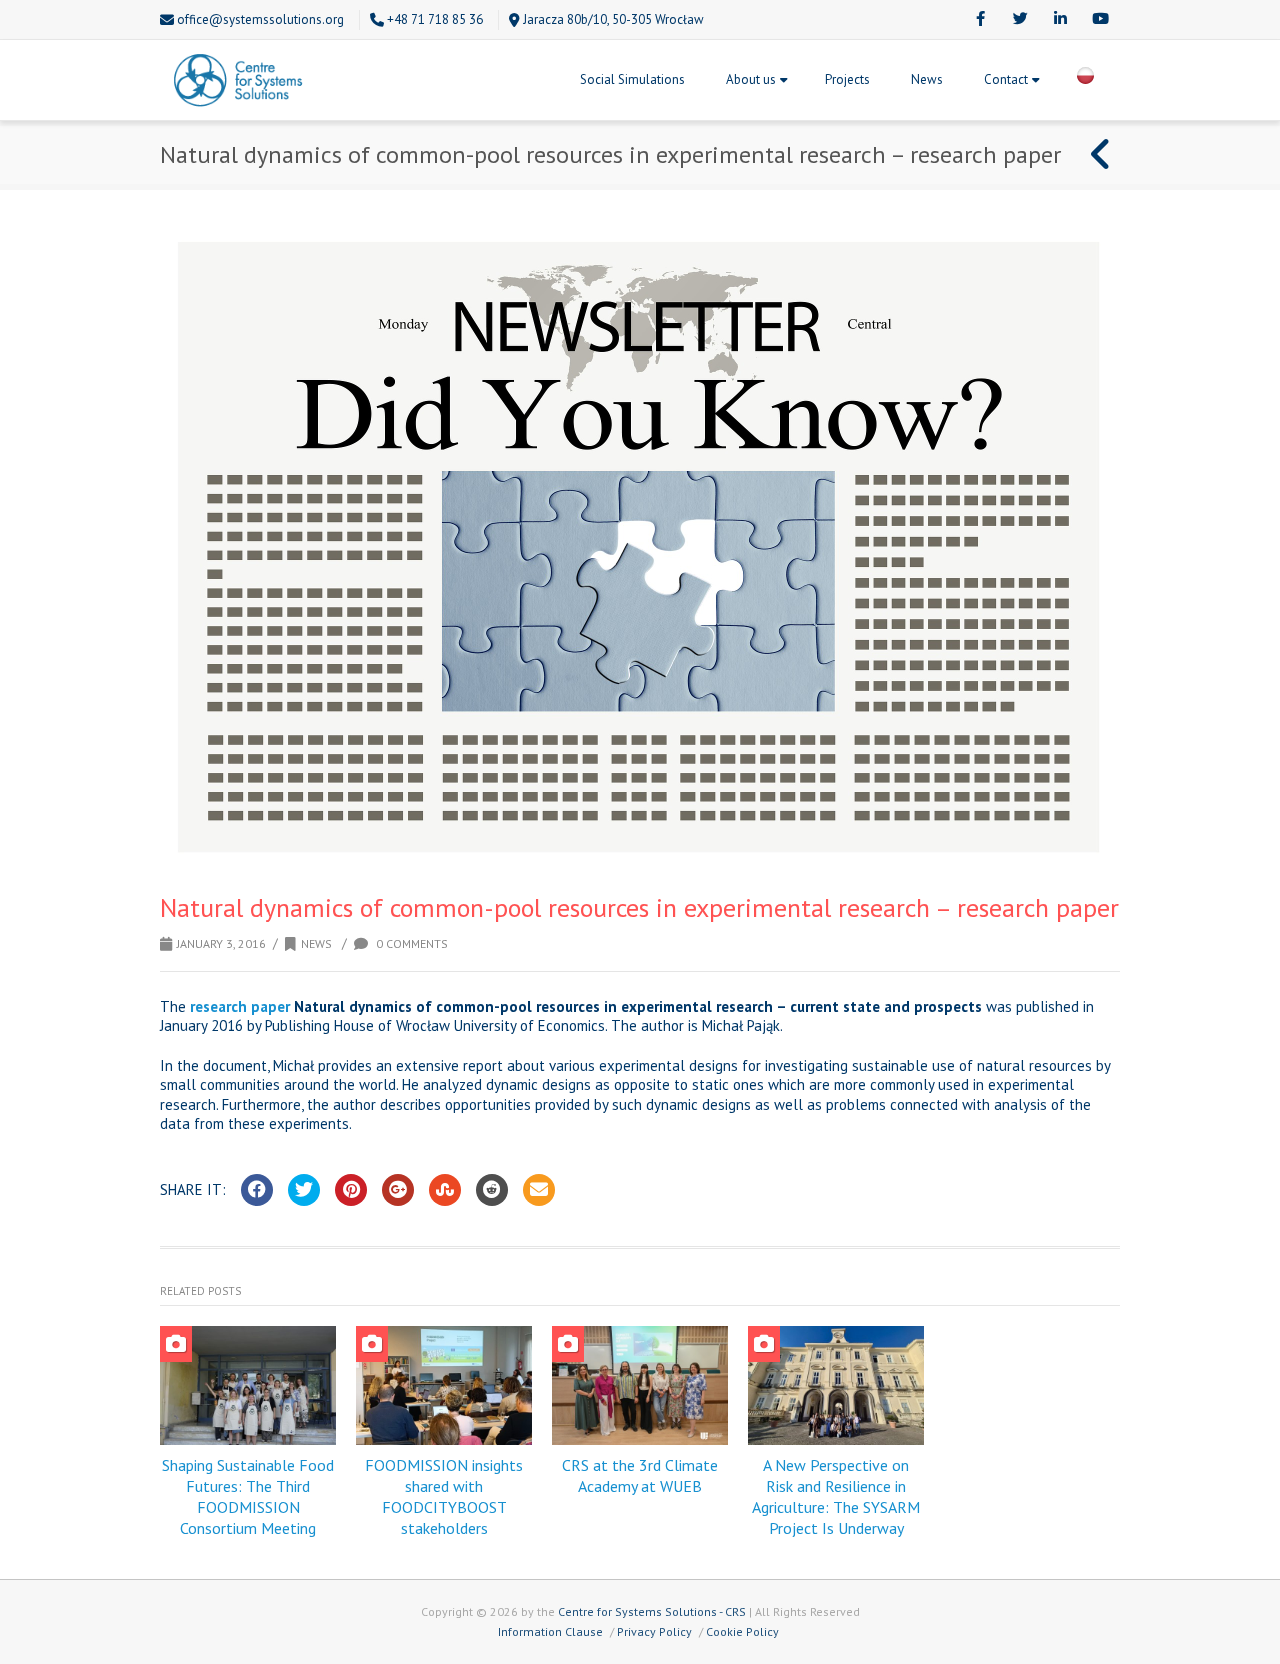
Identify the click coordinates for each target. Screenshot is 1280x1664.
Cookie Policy (742, 1631)
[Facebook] (980, 20)
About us (751, 79)
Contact (1006, 79)
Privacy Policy (654, 1631)
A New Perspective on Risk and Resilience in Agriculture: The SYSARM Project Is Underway (836, 1496)
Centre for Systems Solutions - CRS (652, 1611)
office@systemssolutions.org (260, 19)
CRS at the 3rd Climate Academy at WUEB (640, 1475)
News (927, 79)
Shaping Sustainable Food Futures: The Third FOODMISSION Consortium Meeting (248, 1496)
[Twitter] (1020, 20)
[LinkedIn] (1060, 20)
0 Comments (410, 943)
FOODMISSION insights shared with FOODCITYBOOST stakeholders (444, 1496)
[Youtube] (1100, 20)
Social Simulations (632, 79)
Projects (847, 79)
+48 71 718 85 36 (435, 19)
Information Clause (550, 1631)
